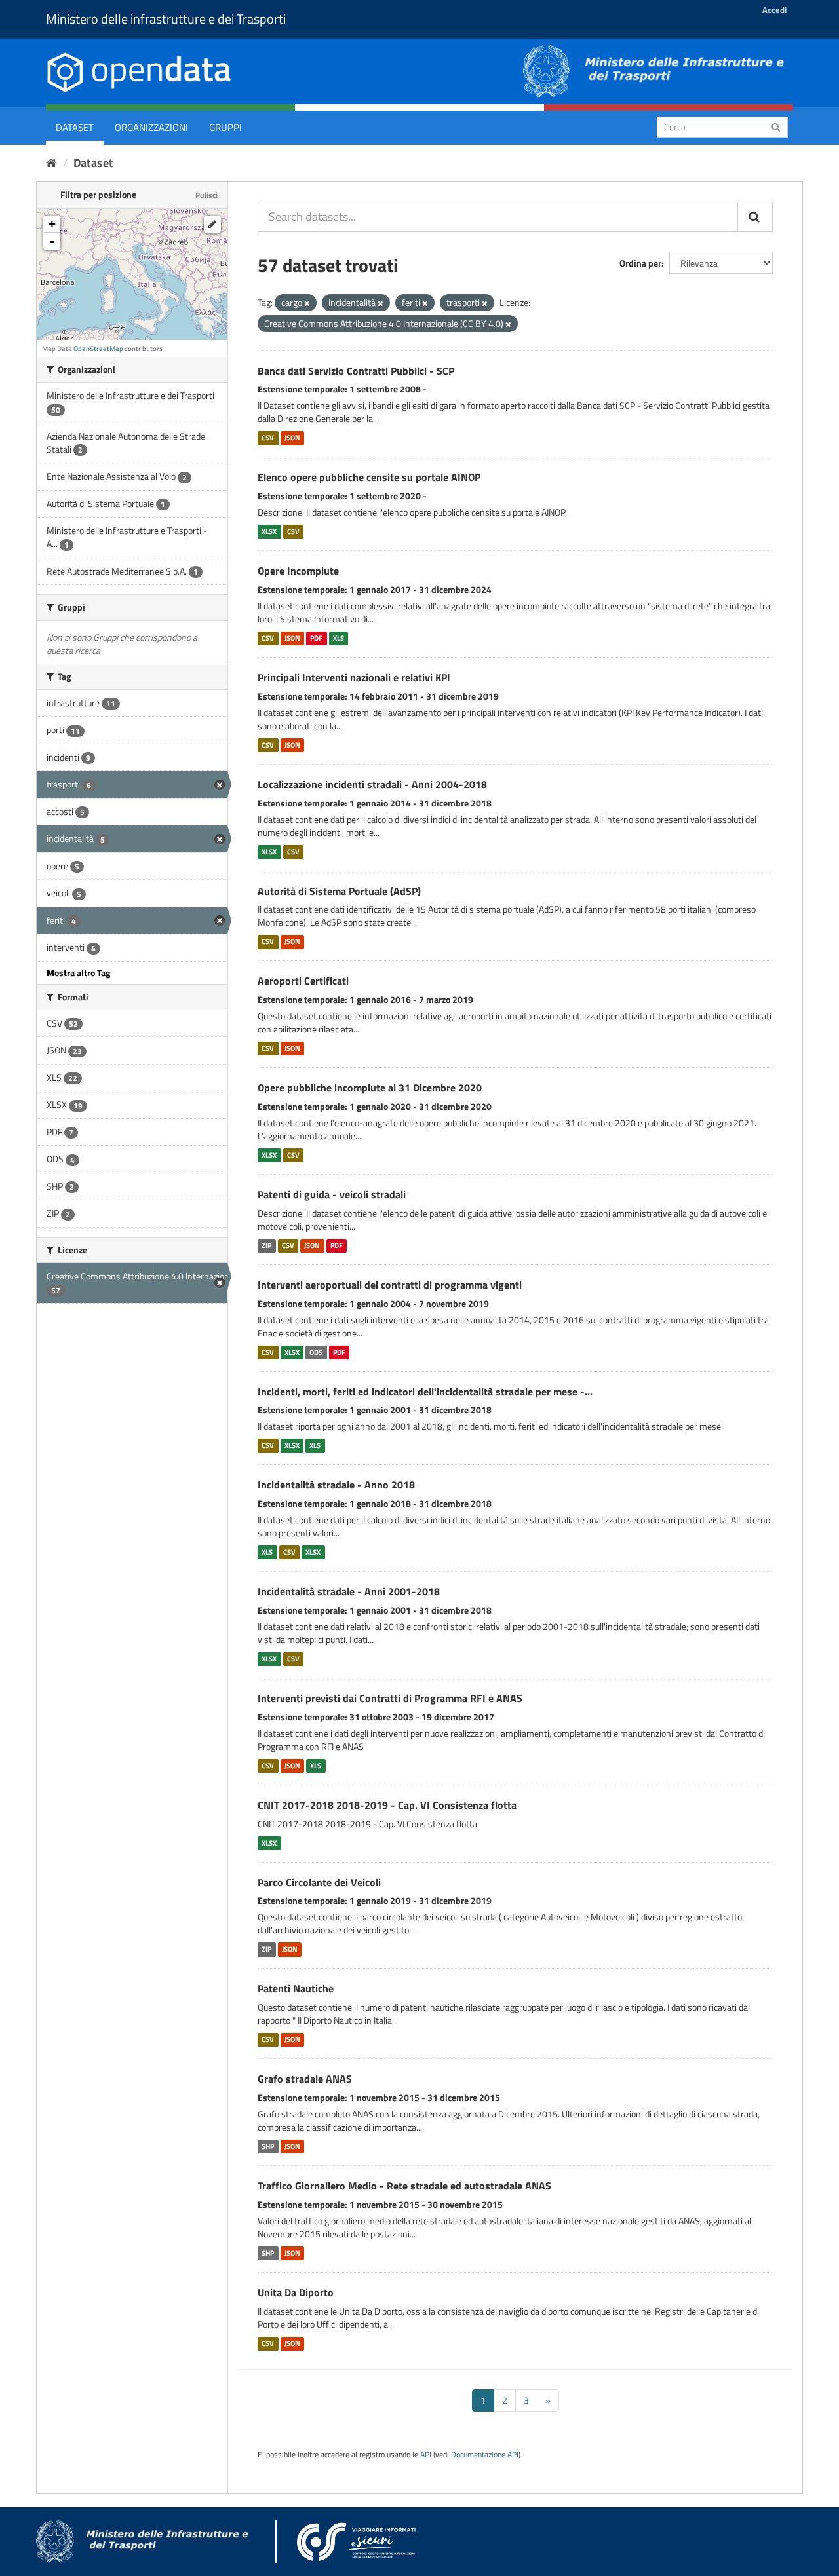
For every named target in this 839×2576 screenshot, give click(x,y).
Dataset (75, 127)
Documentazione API (485, 2455)
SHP (268, 2146)
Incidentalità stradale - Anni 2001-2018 (349, 1591)
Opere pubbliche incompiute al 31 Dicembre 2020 (370, 1088)
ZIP (266, 1245)
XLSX (269, 531)
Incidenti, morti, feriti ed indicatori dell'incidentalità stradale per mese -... (425, 1392)
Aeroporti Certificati (303, 981)
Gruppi (225, 127)
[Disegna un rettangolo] (212, 224)
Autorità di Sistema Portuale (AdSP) (339, 891)
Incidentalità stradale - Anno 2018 (336, 1485)
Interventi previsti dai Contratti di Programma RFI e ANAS (390, 1698)
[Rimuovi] (307, 303)
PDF (316, 638)
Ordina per (640, 263)
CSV (268, 438)
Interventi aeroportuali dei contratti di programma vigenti (390, 1285)
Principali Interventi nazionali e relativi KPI (354, 677)
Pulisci (206, 195)
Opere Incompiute (298, 571)
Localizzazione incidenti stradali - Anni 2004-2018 (372, 784)
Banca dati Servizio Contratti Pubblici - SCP (356, 371)
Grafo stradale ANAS (305, 2079)
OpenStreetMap (98, 349)
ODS (316, 1352)
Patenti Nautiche (296, 1988)
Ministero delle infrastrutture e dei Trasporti (166, 19)
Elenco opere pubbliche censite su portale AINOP (369, 477)
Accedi (774, 10)
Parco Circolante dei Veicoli (319, 1882)
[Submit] (776, 126)
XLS (339, 638)
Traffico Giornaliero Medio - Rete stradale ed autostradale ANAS (404, 2186)
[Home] (51, 163)
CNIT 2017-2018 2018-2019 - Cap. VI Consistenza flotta (387, 1805)
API (426, 2455)
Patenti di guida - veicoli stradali (332, 1194)
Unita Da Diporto (296, 2292)
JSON (292, 438)
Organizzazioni (151, 127)
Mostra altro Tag (78, 973)
